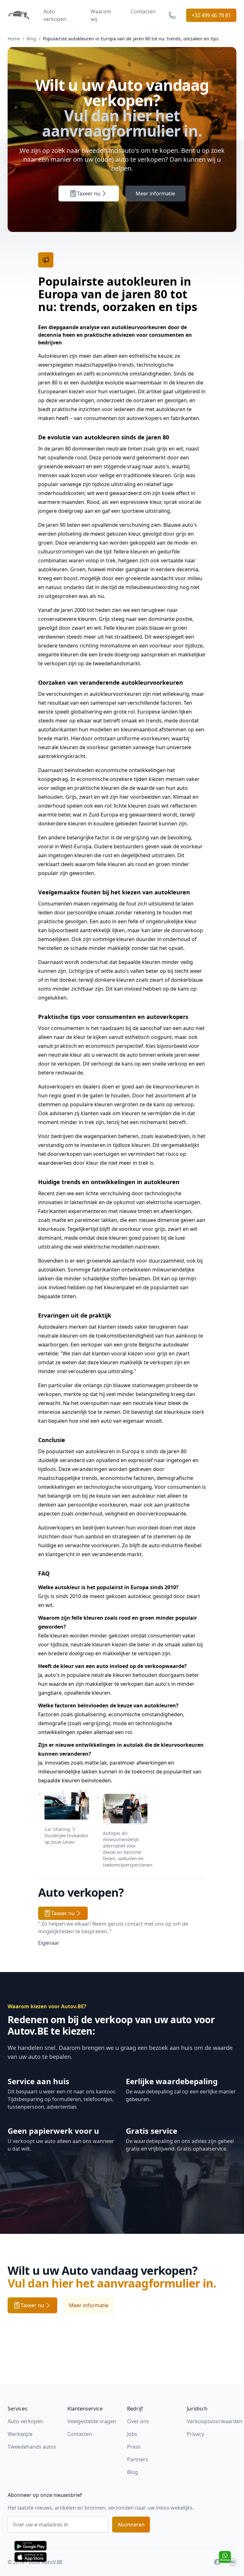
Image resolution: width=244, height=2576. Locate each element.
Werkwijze (20, 2434)
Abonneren (131, 2525)
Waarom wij (101, 15)
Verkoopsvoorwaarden (215, 2421)
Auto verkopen (55, 15)
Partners (138, 2459)
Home (14, 39)
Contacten (143, 11)
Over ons (138, 2421)
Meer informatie (155, 193)
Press (134, 2447)
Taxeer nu (89, 193)
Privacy (195, 2434)
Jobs (132, 2434)
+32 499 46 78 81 (211, 15)
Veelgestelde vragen (92, 2421)
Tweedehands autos (32, 2447)
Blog (31, 39)
